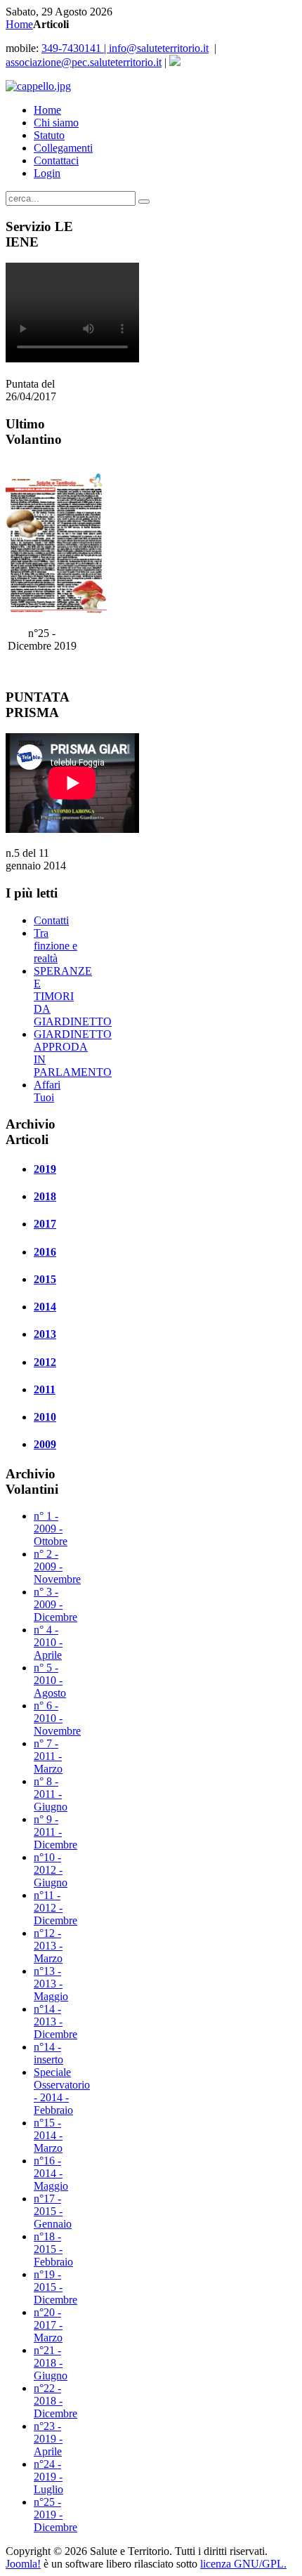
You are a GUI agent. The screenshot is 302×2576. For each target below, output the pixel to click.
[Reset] (144, 202)
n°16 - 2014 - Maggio (51, 2173)
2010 (45, 1417)
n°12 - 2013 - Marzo (48, 1946)
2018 (45, 1196)
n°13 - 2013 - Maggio (51, 1984)
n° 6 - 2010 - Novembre (57, 1718)
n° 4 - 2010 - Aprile (48, 1642)
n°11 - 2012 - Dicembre (55, 1908)
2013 (45, 1334)
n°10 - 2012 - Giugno (51, 1870)
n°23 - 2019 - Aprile (48, 2439)
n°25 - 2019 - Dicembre (55, 2515)
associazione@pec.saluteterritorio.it (84, 62)
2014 (45, 1307)
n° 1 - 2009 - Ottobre (51, 1529)
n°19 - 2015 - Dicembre (55, 2287)
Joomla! (23, 2564)
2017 (45, 1224)
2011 (45, 1389)
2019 (45, 1169)
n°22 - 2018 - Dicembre (55, 2401)
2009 (45, 1444)
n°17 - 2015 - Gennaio (53, 2211)
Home (19, 24)
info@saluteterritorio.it (125, 48)
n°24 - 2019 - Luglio (48, 2477)
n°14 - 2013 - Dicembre (55, 2022)
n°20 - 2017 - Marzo (48, 2325)
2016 (45, 1252)
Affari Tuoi (47, 1091)
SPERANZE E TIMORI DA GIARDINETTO (73, 996)
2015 (45, 1279)
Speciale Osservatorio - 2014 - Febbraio (62, 2091)
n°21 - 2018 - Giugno (51, 2363)
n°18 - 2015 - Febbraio (53, 2249)
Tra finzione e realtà (55, 946)
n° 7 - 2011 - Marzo (48, 1756)
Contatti (51, 920)
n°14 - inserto (48, 2053)
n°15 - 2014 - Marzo (48, 2135)
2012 (45, 1362)
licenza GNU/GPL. (243, 2564)
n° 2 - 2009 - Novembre (57, 1566)
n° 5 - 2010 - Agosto (50, 1680)
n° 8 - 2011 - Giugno (51, 1794)
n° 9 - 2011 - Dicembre (55, 1832)
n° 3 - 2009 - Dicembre (55, 1604)
